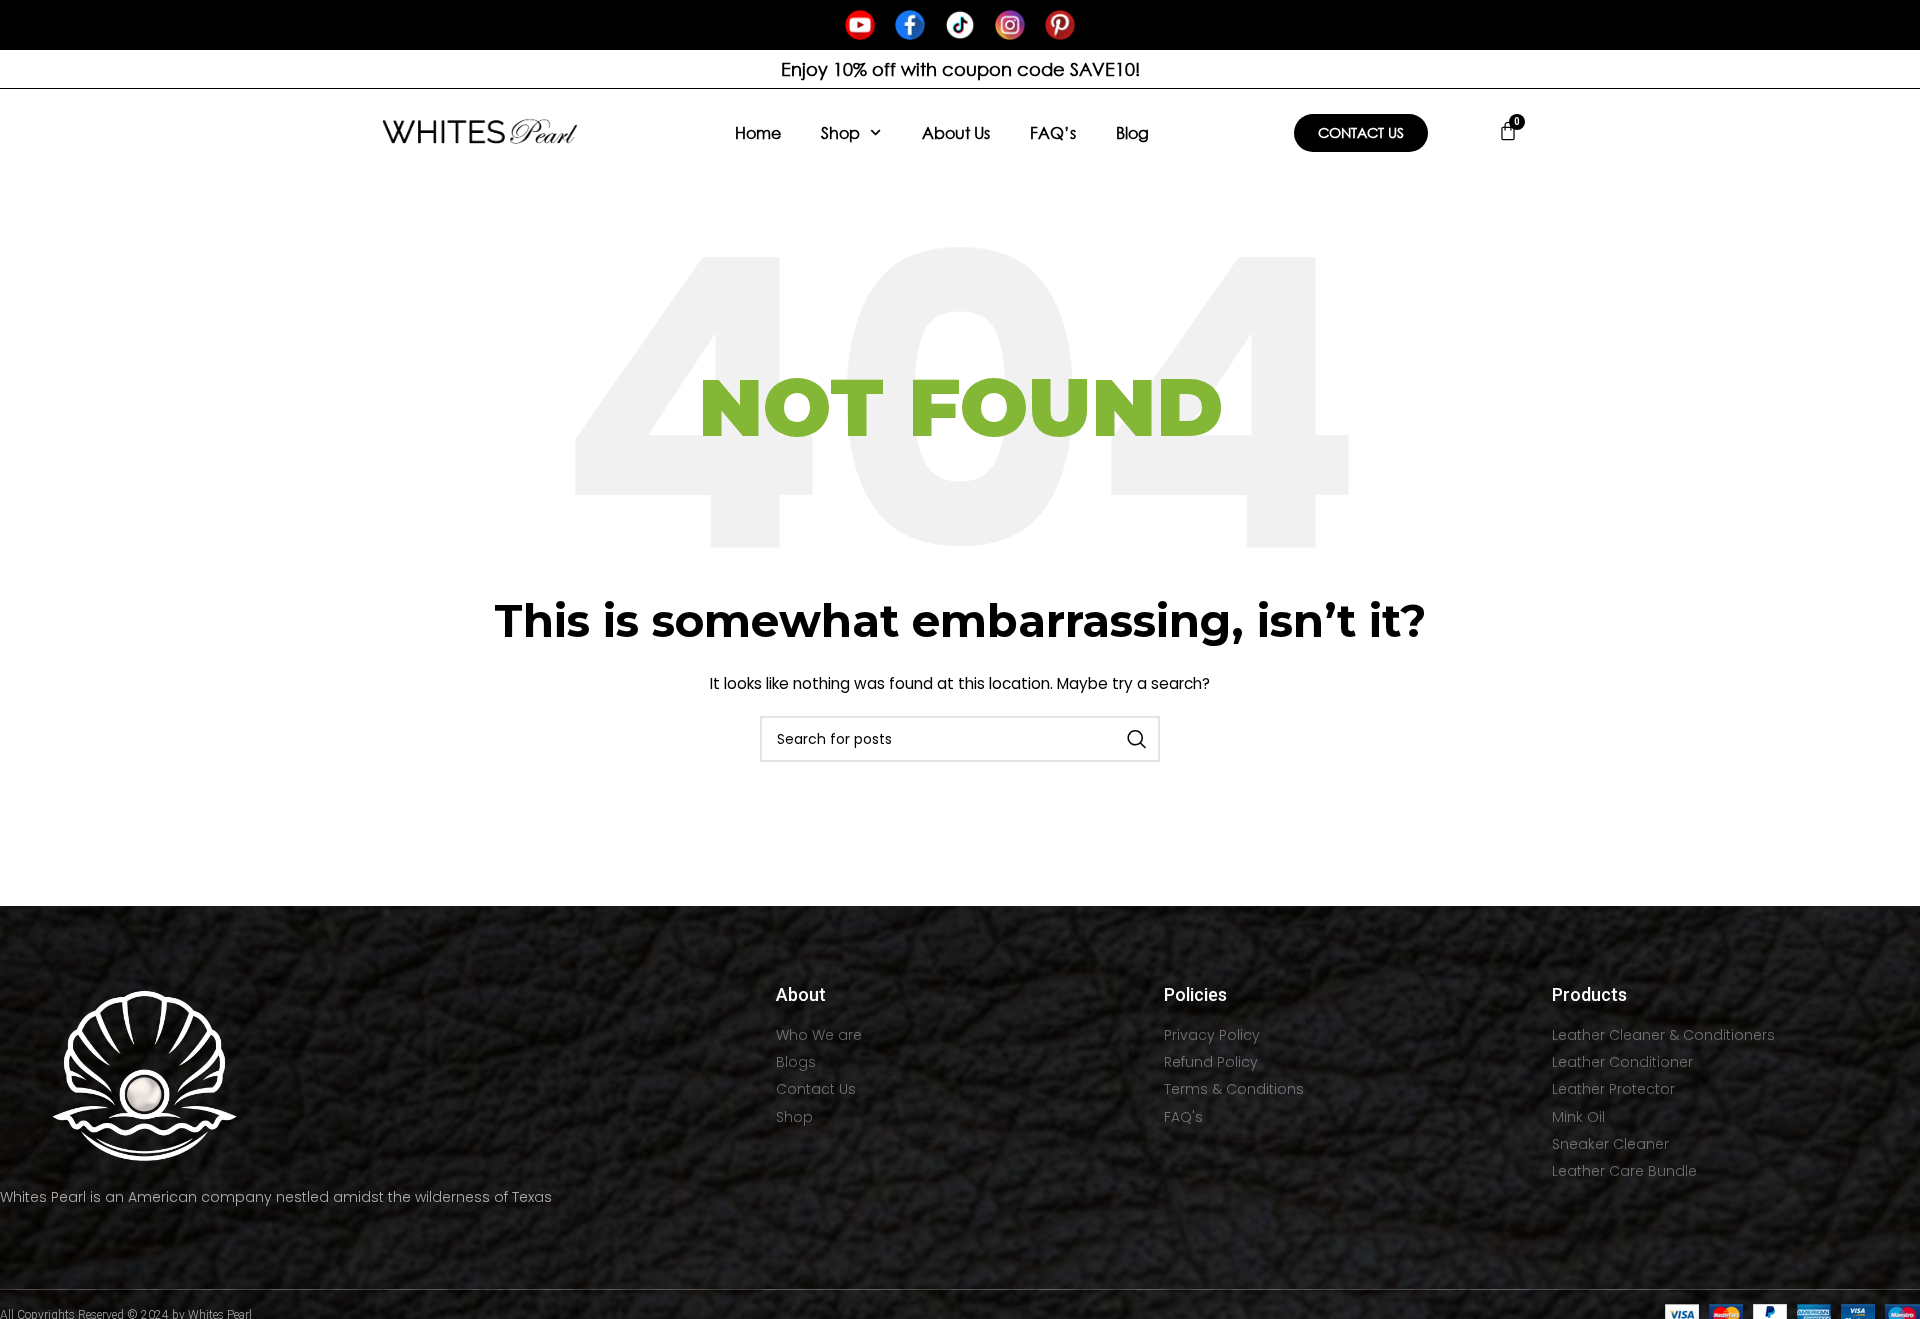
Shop (840, 133)
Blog (1132, 133)
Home (758, 133)
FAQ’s (1053, 133)
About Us (956, 133)
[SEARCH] (1137, 739)
